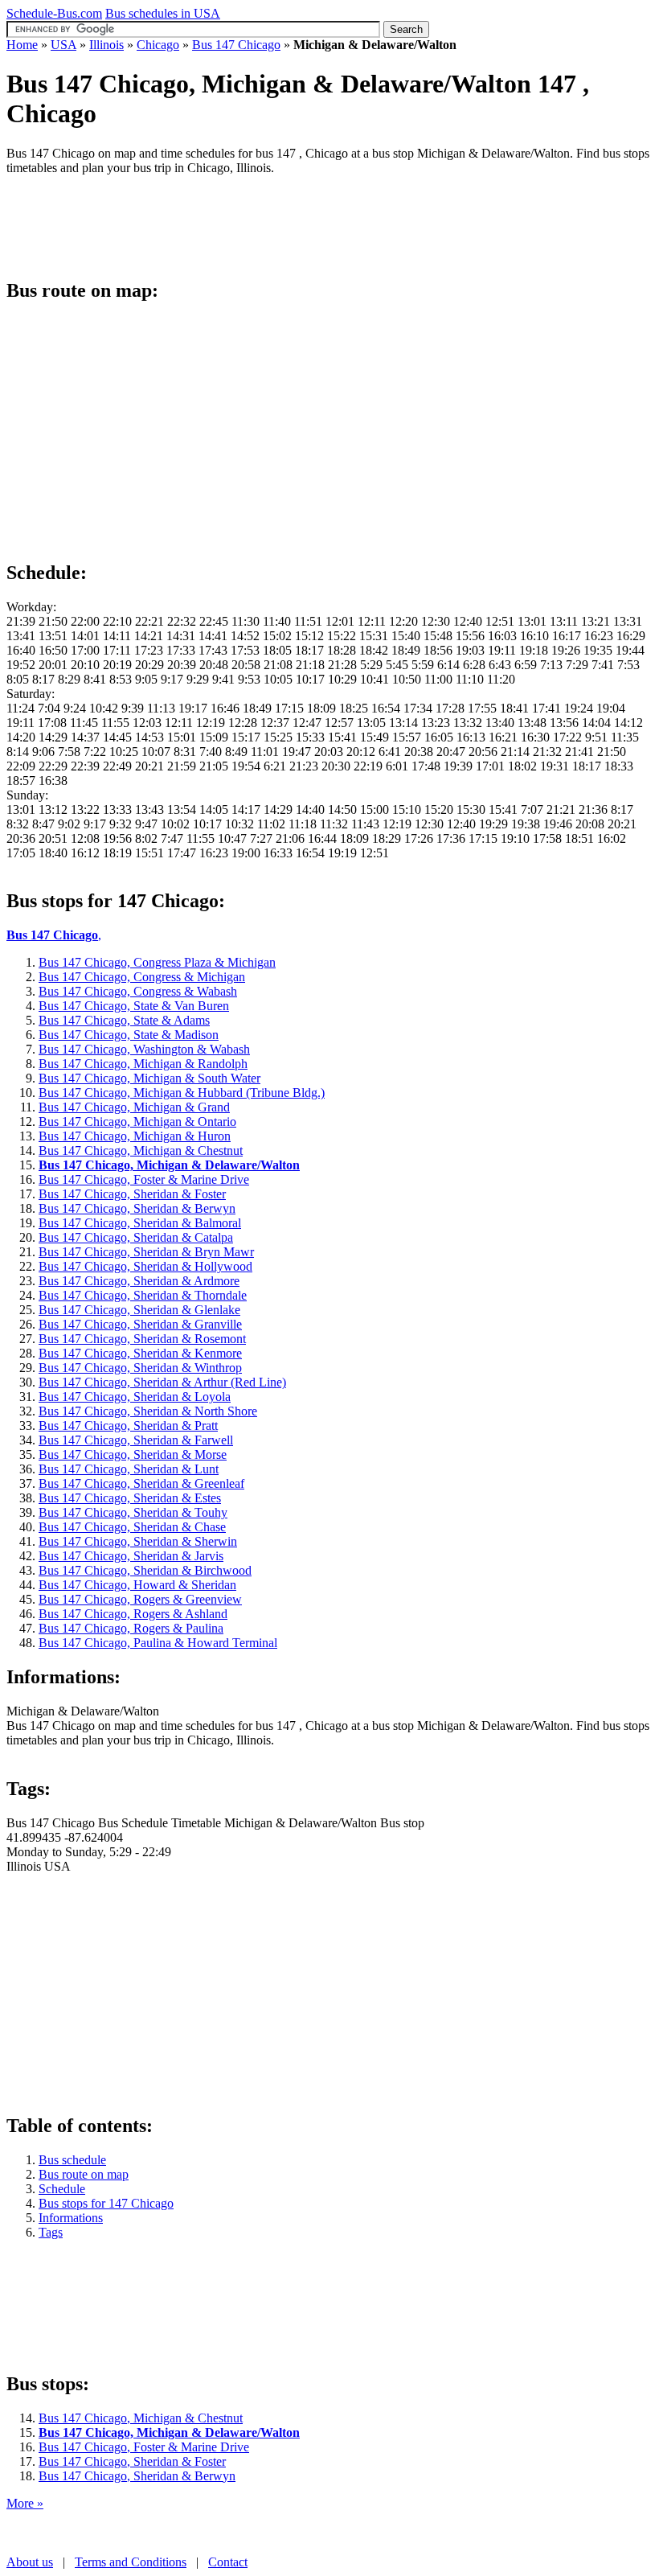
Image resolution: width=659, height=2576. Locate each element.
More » (25, 2503)
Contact (228, 2562)
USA (63, 45)
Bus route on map (84, 2174)
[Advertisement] (299, 224)
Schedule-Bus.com (54, 13)
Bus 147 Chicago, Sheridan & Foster (132, 2461)
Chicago (158, 45)
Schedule (62, 2189)
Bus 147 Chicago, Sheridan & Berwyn (137, 2476)
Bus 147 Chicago (236, 45)
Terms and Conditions (131, 2562)
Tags (51, 2232)
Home (22, 45)
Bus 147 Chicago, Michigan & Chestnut (141, 2418)
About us (30, 2562)
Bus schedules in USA (163, 13)
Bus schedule (72, 2160)
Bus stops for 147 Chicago (106, 2203)
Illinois (106, 45)
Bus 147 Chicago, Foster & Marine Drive (144, 2447)
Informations (71, 2218)
